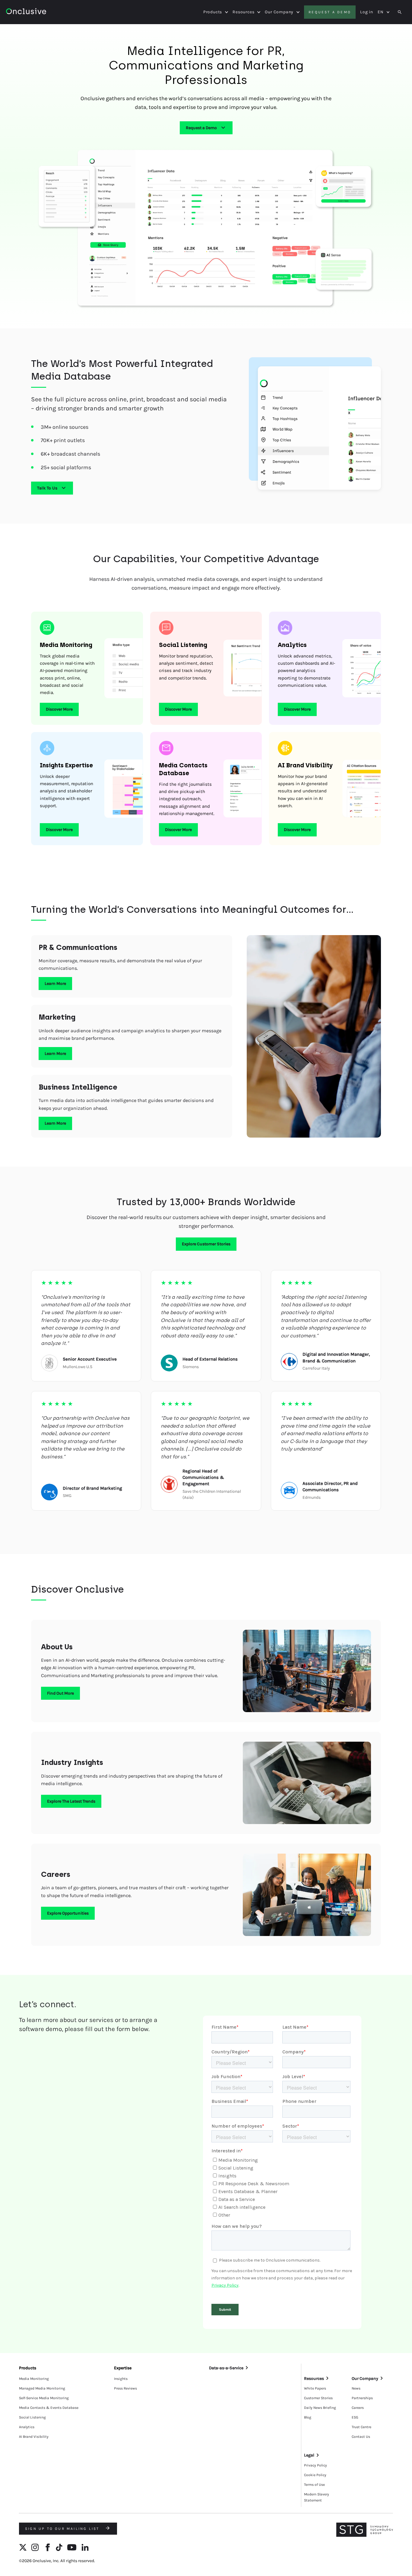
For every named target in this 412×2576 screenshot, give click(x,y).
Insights (121, 2379)
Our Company (279, 12)
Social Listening (32, 2417)
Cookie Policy (315, 2475)
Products (213, 12)
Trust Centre (361, 2427)
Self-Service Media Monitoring (44, 2398)
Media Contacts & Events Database (49, 2408)
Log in (367, 12)
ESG (355, 2417)
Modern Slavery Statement (317, 2497)
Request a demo (330, 12)
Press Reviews (125, 2388)
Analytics (27, 2427)
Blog (308, 2417)
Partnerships (362, 2398)
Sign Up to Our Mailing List (63, 2529)
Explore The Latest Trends (71, 1801)
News (356, 2388)
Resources (243, 12)
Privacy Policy (315, 2465)
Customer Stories (318, 2398)
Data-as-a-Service (226, 2368)
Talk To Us (47, 488)
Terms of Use (314, 2485)
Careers (358, 2408)
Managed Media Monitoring (42, 2388)
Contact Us (361, 2437)
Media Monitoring (34, 2379)
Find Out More (60, 1693)
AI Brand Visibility (34, 2437)
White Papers (315, 2388)
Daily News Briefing (320, 2408)
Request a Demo (201, 128)
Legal (309, 2455)
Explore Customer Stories (206, 1244)
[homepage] (26, 12)
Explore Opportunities (68, 1913)
